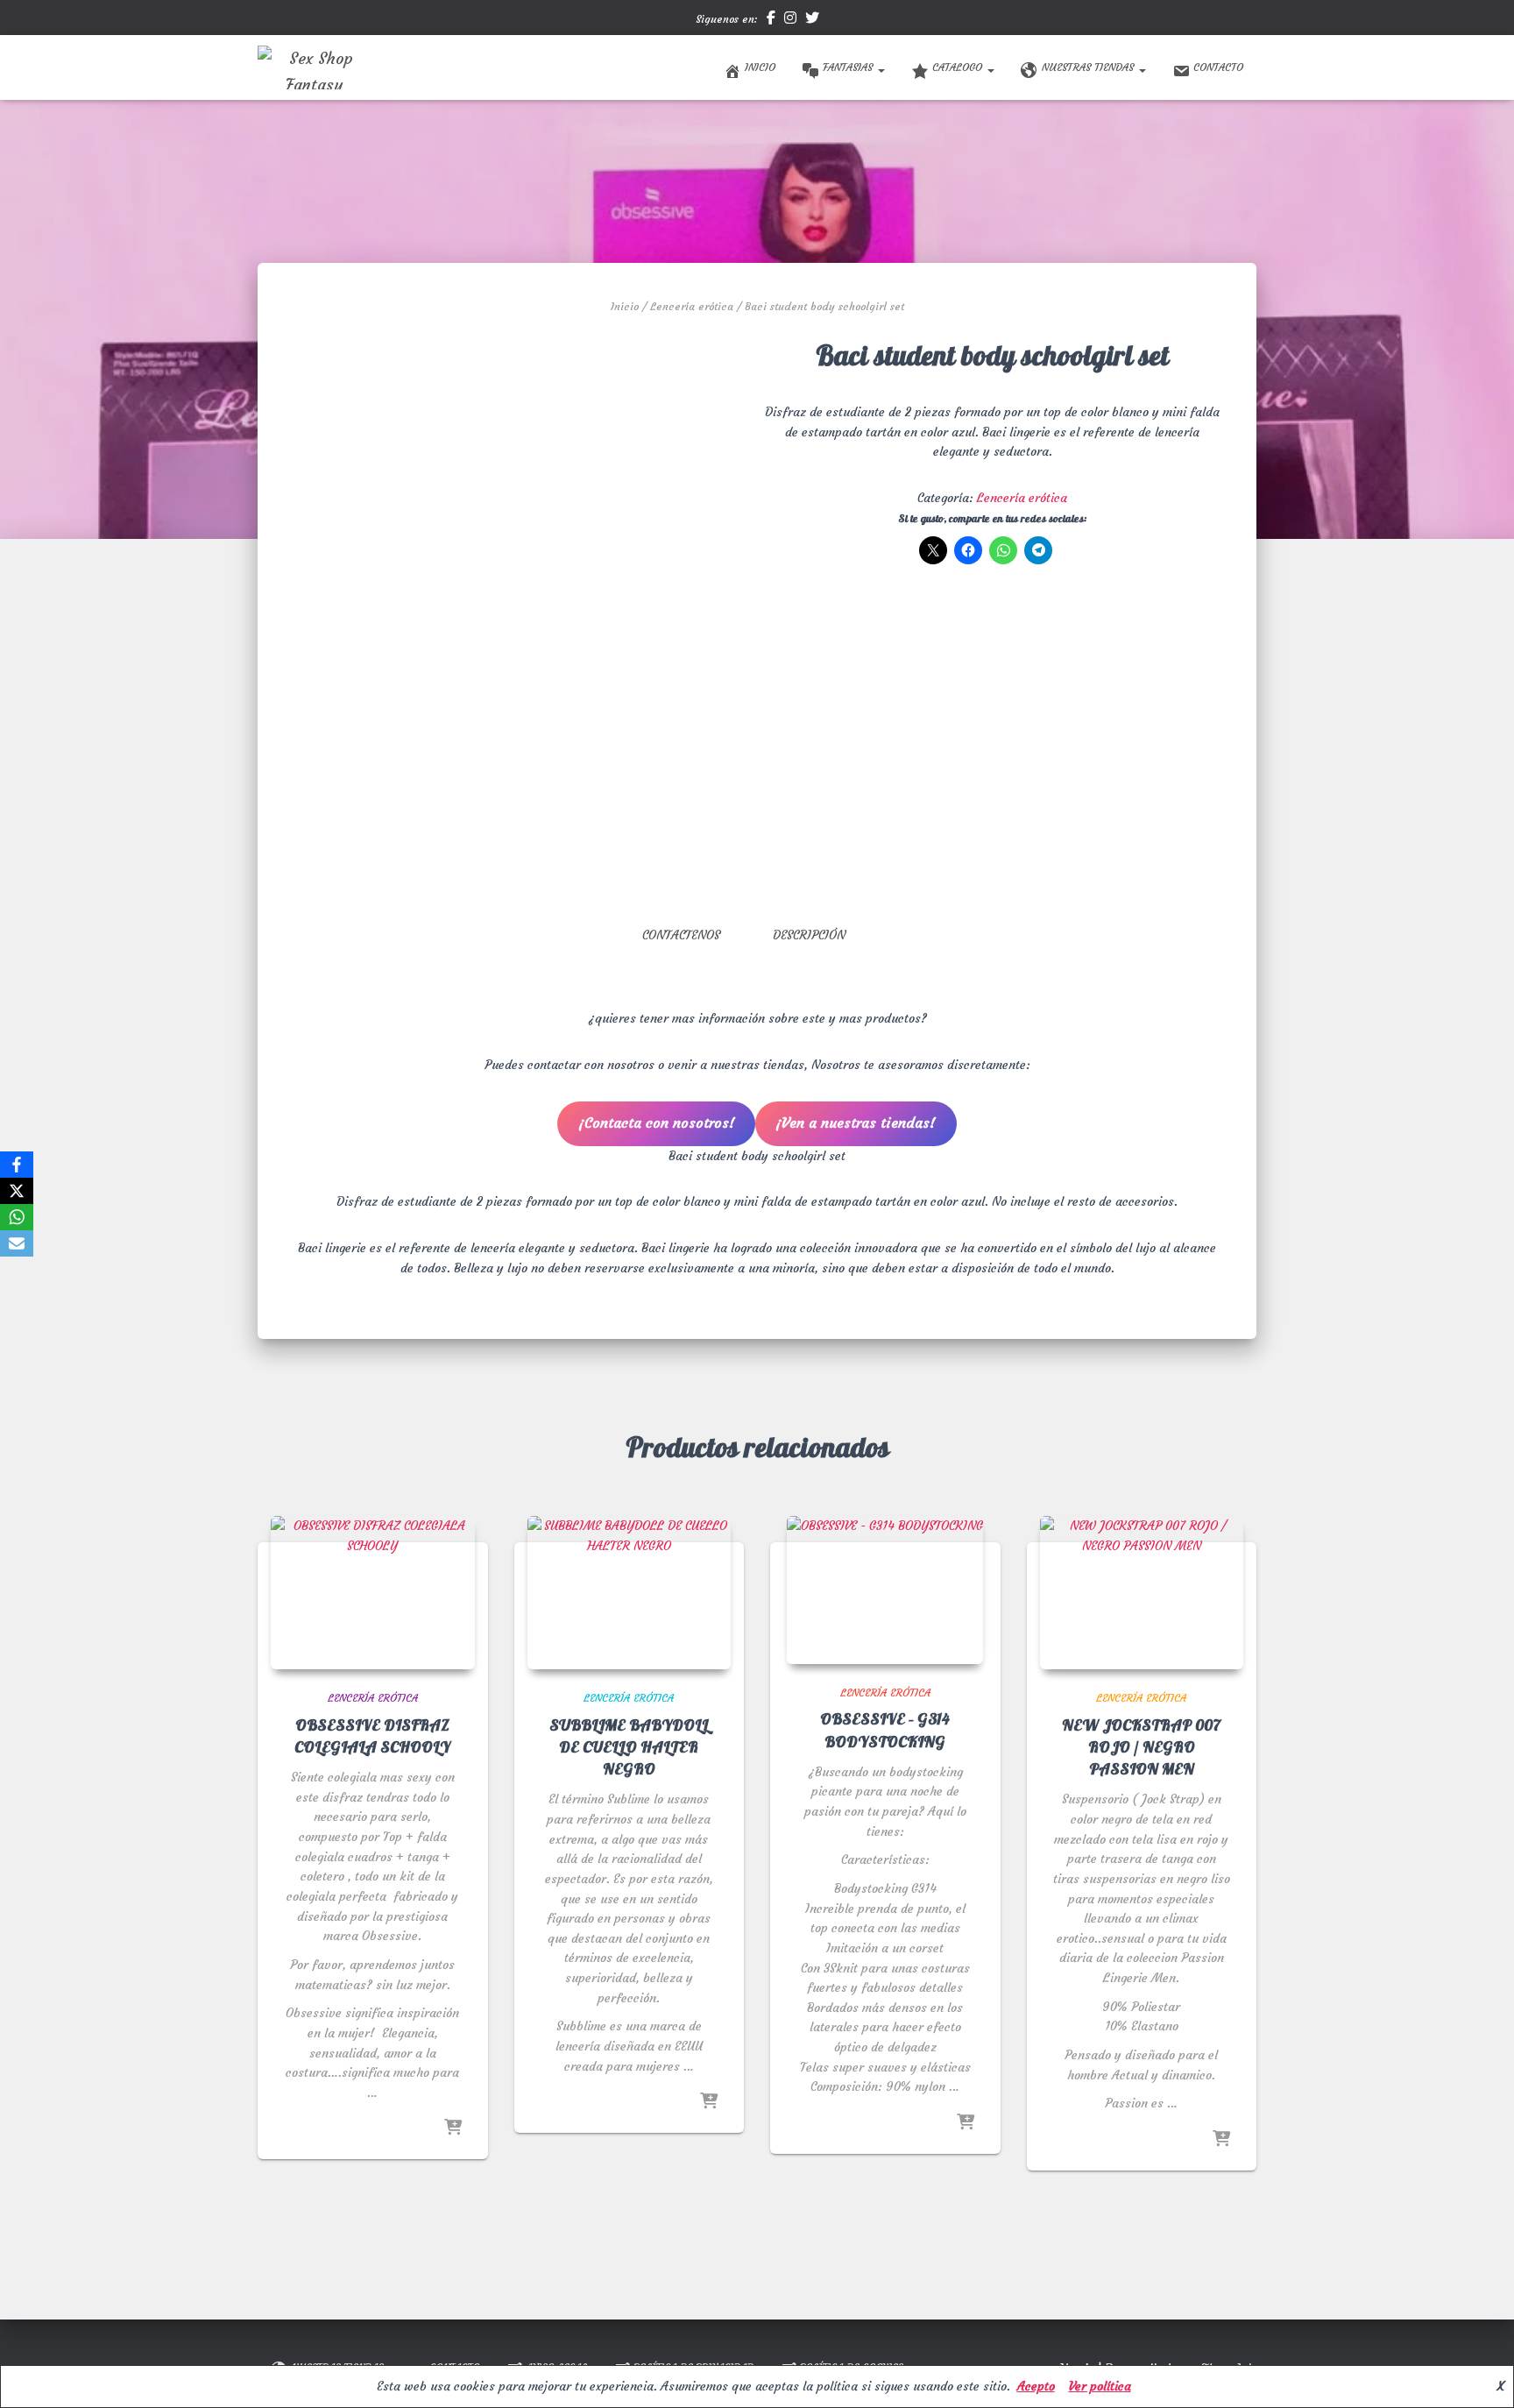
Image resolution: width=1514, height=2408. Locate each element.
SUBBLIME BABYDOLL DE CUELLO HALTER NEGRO (629, 1748)
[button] (881, 67)
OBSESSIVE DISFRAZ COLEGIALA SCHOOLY (372, 1737)
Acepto (1036, 2386)
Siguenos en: (727, 19)
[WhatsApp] (17, 1217)
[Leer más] (453, 2128)
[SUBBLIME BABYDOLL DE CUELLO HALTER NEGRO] (630, 1593)
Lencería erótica (692, 306)
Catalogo (959, 67)
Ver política (1100, 2386)
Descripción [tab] (809, 935)
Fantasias (849, 67)
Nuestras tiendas (1090, 67)
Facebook (771, 20)
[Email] (17, 1243)
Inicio (760, 67)
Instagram (790, 20)
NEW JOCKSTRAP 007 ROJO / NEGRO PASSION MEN (1141, 1748)
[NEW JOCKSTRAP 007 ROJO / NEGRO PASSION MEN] (1142, 1593)
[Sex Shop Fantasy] (314, 67)
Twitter (812, 20)
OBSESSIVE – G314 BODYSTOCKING (885, 1731)
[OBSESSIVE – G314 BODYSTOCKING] (885, 1590)
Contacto (1218, 67)
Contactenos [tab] (681, 935)
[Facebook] (17, 1165)
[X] (17, 1191)
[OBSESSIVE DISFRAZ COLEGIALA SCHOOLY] (373, 1593)
